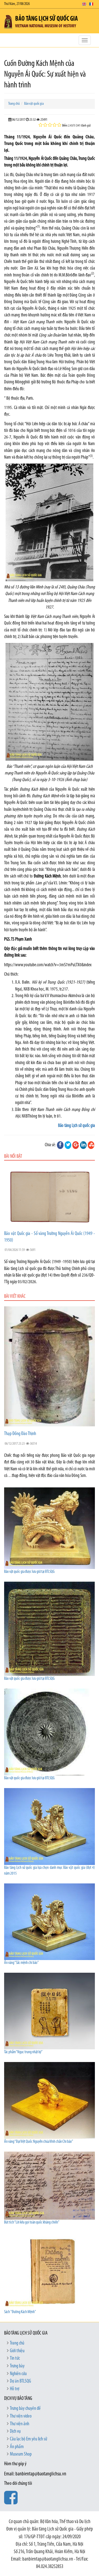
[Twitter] (68, 1145)
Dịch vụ (15, 2432)
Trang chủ (14, 104)
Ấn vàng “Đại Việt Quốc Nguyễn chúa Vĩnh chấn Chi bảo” (39, 2142)
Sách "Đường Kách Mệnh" (20, 2312)
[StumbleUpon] (91, 1145)
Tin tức (15, 2359)
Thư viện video (21, 2416)
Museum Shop (21, 2454)
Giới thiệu (17, 2351)
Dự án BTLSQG (20, 2381)
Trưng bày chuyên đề (25, 2409)
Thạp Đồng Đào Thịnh (20, 1434)
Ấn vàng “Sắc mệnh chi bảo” (21, 1963)
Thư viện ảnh (20, 2424)
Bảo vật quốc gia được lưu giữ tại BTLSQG (29, 1572)
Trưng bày (17, 2366)
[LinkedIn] (83, 1145)
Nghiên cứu (18, 2374)
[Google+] (76, 1145)
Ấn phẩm (17, 2447)
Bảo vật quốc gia (34, 104)
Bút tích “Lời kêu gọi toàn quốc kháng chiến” (32, 2223)
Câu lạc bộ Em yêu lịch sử (28, 2439)
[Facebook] (60, 1145)
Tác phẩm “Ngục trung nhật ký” (23, 2052)
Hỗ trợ (15, 2389)
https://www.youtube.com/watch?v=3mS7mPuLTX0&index (48, 965)
